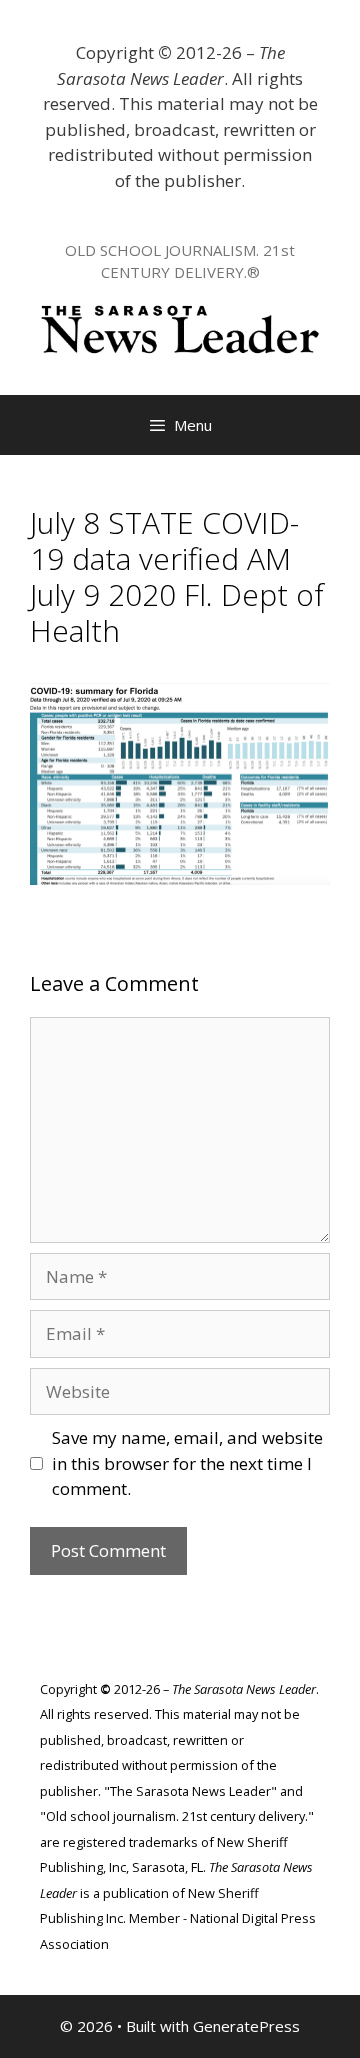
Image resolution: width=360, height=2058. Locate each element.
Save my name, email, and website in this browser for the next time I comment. (187, 1463)
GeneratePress (246, 2026)
